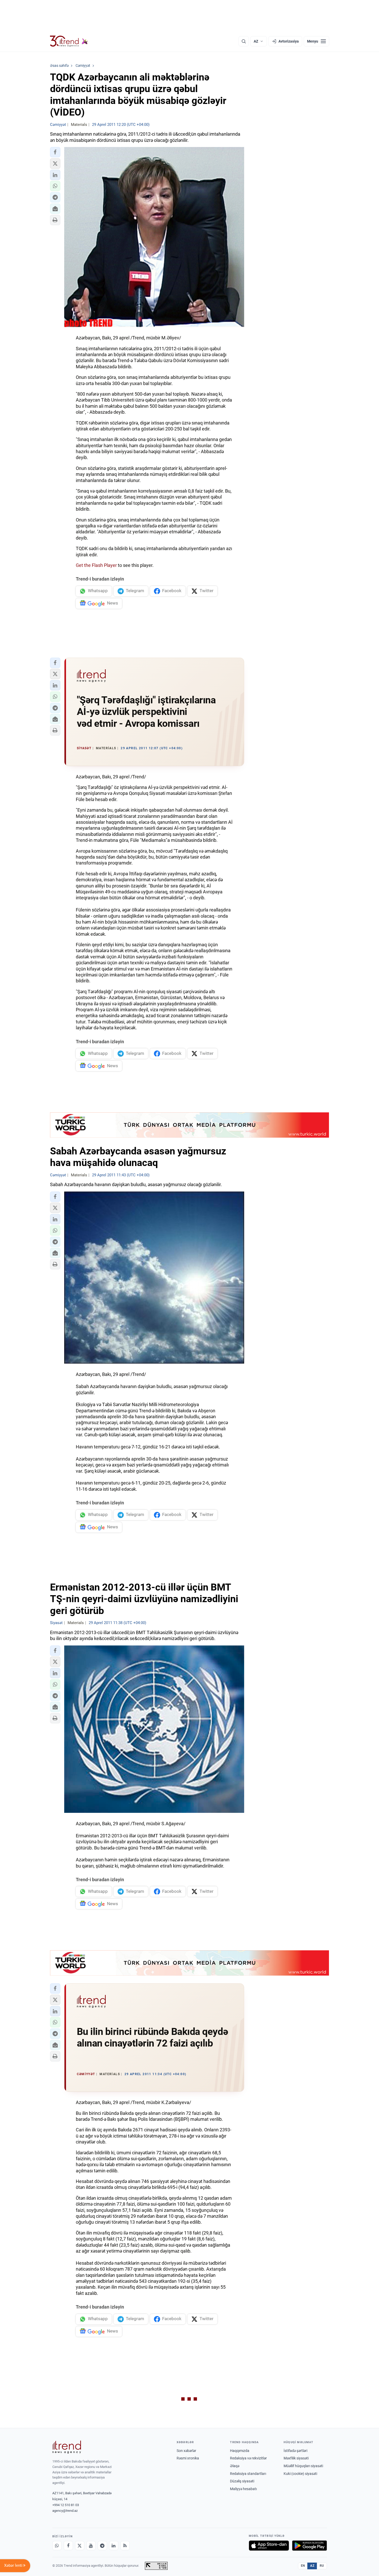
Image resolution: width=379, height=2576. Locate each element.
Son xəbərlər (186, 2451)
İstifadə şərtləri (295, 2451)
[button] (55, 152)
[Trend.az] (69, 41)
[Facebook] (68, 2546)
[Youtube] (91, 2546)
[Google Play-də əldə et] (310, 2546)
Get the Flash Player (96, 565)
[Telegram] (102, 2546)
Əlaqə (235, 2466)
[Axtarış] (244, 41)
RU (322, 2566)
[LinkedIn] (114, 2546)
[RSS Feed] (125, 2546)
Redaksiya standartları (248, 2474)
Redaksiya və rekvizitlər (248, 2458)
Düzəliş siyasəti (242, 2481)
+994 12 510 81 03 (66, 2505)
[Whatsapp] (57, 2546)
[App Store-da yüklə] (269, 2546)
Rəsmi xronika (188, 2458)
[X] (80, 2546)
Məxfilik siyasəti (296, 2458)
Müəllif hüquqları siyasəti (303, 2466)
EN (303, 2566)
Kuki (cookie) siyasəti (300, 2474)
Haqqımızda (240, 2451)
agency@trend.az (65, 2511)
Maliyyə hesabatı (243, 2489)
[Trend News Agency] (67, 2447)
